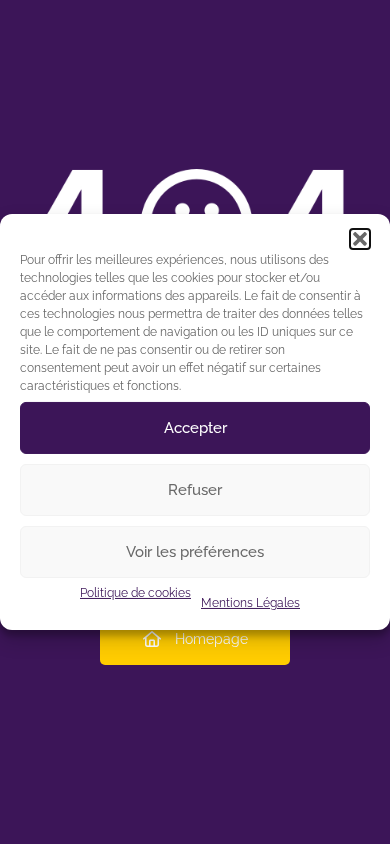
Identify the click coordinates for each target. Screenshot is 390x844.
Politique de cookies (135, 593)
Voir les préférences (195, 552)
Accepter (195, 428)
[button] (360, 239)
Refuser (195, 490)
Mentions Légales (250, 603)
